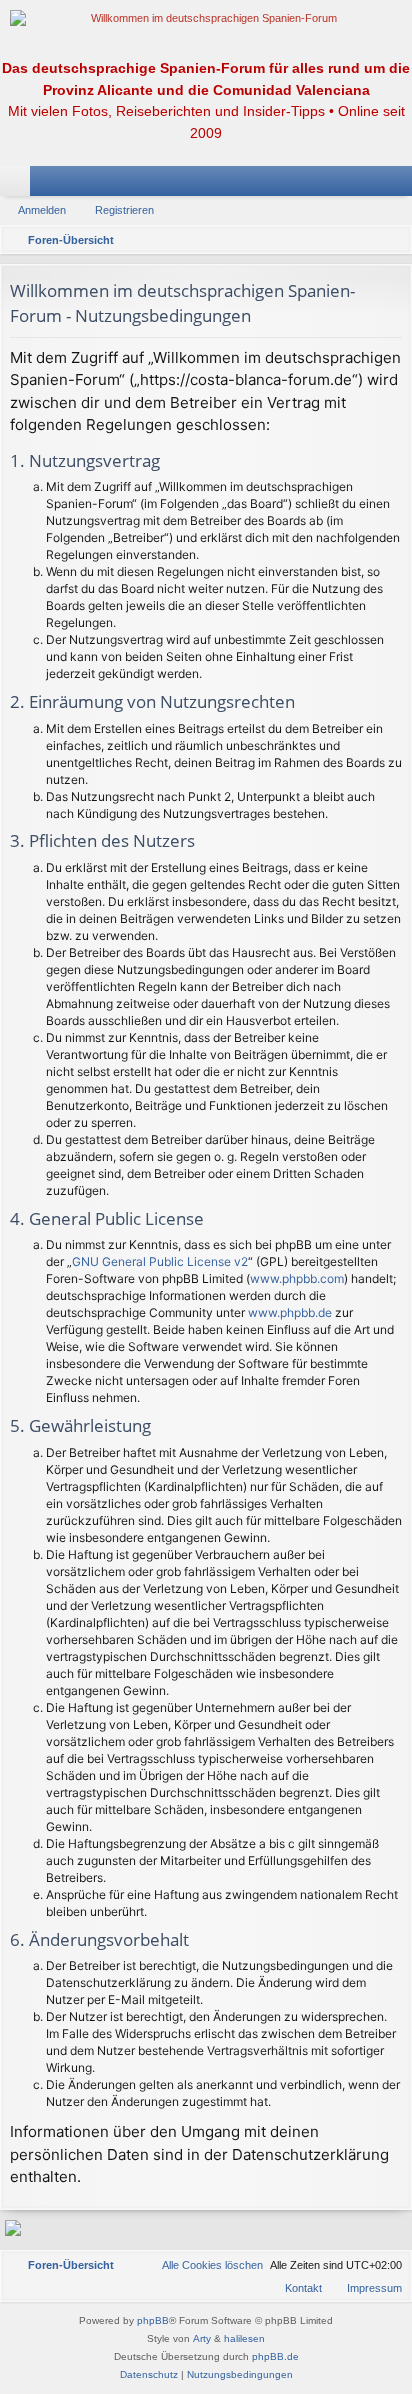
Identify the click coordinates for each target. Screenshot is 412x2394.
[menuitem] (203, 2265)
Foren (19, 185)
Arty (202, 2338)
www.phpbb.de (290, 1312)
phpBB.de (275, 2356)
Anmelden (42, 210)
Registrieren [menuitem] (401, 185)
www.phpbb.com (297, 1278)
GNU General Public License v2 (160, 1261)
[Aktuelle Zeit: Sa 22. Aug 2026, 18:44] (392, 240)
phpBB (153, 2320)
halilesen (244, 2338)
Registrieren (124, 210)
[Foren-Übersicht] (206, 18)
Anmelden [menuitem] (371, 185)
